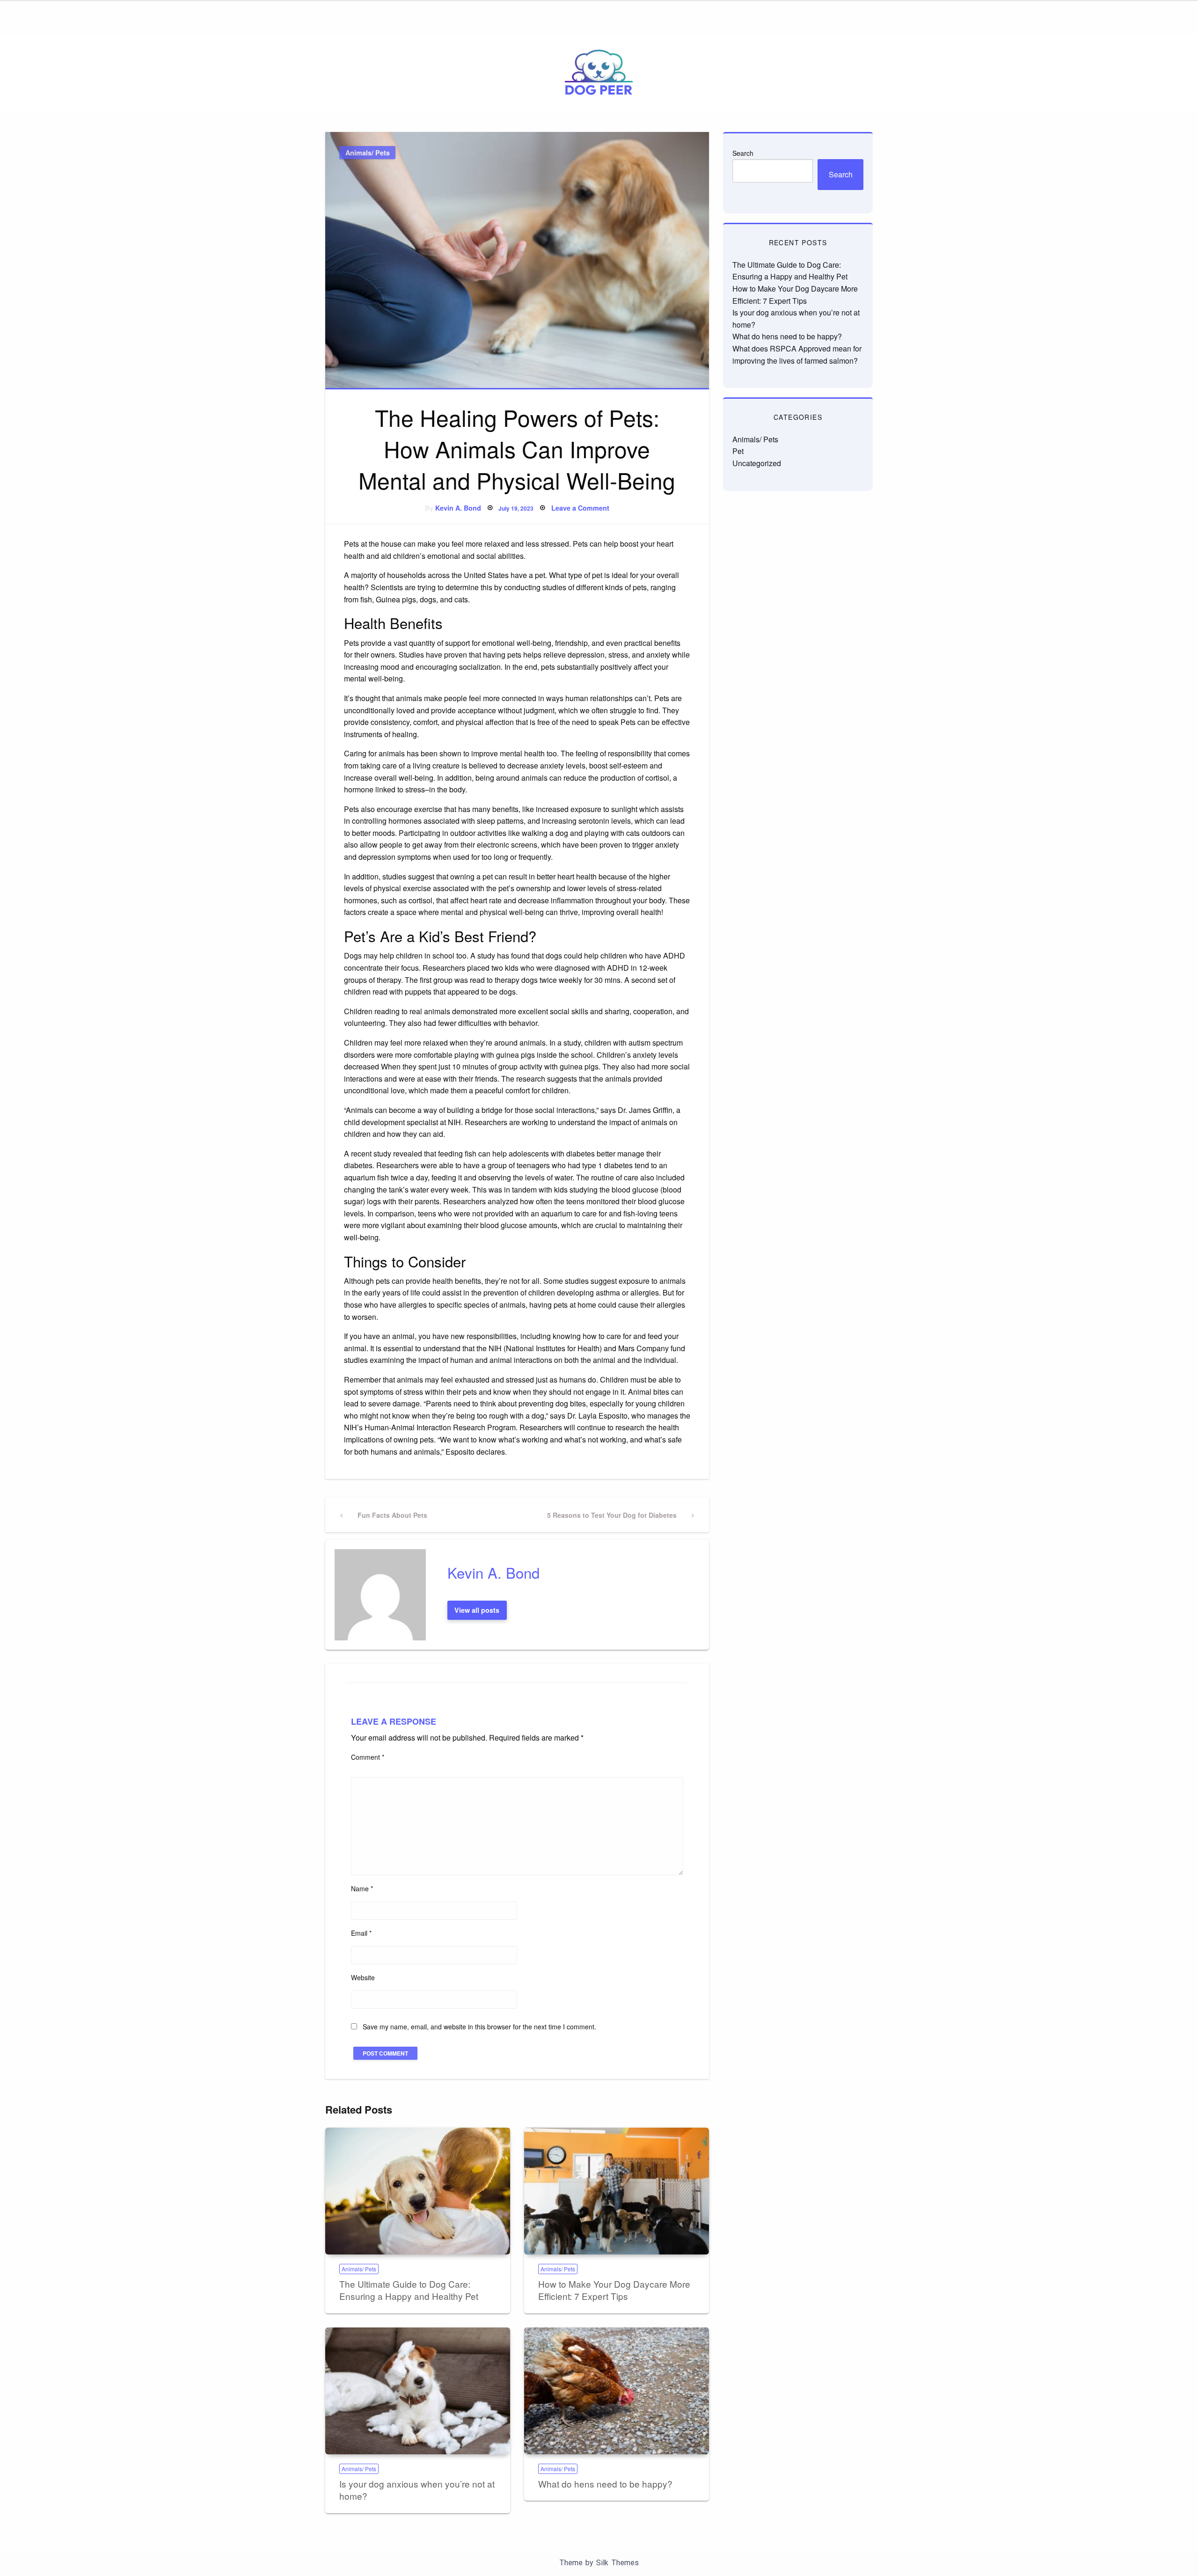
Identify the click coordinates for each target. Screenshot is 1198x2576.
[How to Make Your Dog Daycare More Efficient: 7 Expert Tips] (617, 2191)
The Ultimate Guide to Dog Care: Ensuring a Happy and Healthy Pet (409, 2290)
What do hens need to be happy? (605, 2484)
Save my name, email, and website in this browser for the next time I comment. (479, 2027)
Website (363, 1977)
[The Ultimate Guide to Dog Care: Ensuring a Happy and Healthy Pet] (418, 2191)
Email (361, 1933)
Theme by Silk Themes (599, 2563)
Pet (738, 451)
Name (362, 1888)
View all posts (477, 1610)
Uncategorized (757, 463)
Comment (368, 1757)
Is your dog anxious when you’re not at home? (417, 2490)
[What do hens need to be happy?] (617, 2391)
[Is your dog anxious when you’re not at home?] (418, 2391)
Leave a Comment (580, 508)
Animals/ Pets (368, 153)
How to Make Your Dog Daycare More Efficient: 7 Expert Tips (614, 2290)
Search (743, 153)
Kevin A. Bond (458, 508)
